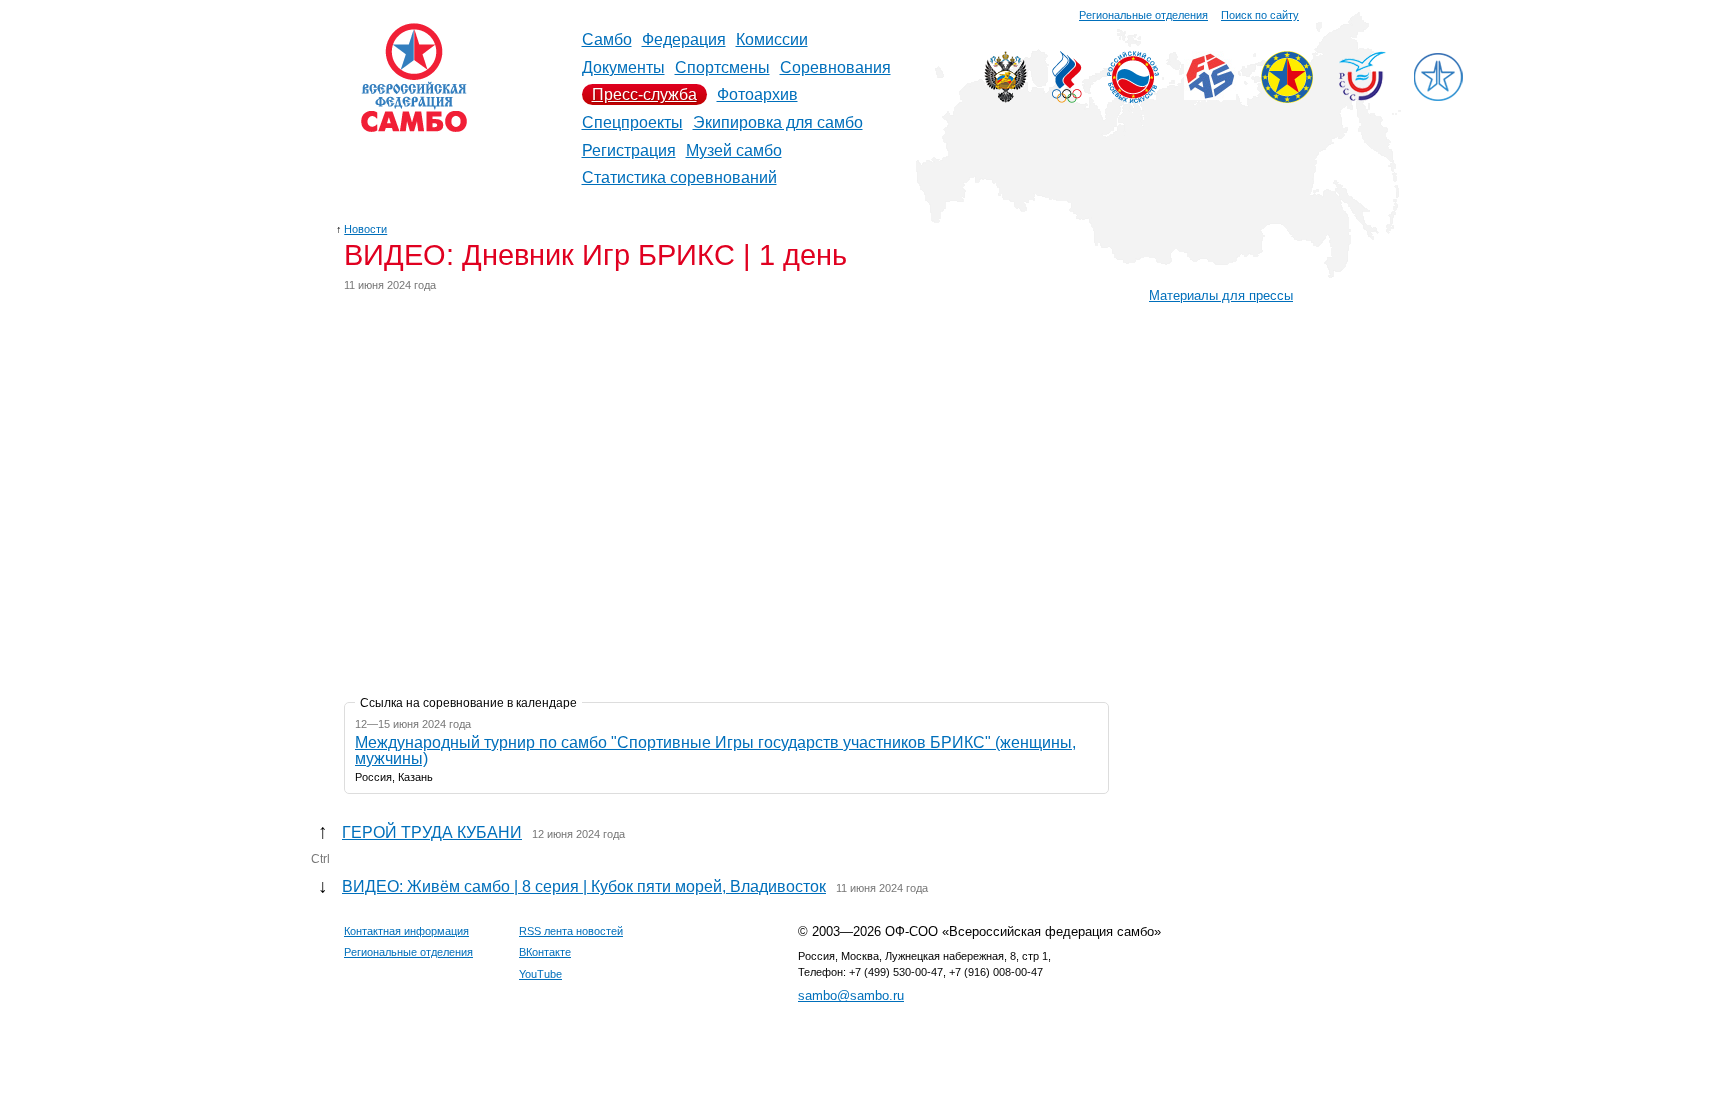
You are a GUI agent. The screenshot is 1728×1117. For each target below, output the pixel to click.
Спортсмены (722, 67)
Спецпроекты (632, 122)
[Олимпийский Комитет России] (1067, 97)
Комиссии (772, 39)
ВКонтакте (545, 952)
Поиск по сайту (1260, 15)
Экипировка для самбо (778, 122)
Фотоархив (757, 94)
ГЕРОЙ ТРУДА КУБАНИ (432, 832)
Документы (623, 67)
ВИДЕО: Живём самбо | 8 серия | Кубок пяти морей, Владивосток (584, 886)
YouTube (540, 974)
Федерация (684, 39)
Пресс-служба (644, 94)
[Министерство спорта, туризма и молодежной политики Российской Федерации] (1005, 97)
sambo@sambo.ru (851, 995)
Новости (365, 229)
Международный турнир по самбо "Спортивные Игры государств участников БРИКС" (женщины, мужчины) (715, 750)
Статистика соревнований (679, 177)
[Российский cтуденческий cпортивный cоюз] (1362, 95)
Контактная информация (406, 931)
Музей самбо (734, 150)
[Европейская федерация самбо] (1287, 97)
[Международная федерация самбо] (1210, 94)
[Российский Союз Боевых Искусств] (1133, 97)
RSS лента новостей (571, 931)
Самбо (607, 39)
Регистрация (629, 150)
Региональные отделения (1143, 15)
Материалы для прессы (1221, 295)
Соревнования (835, 67)
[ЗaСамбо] (1438, 97)
